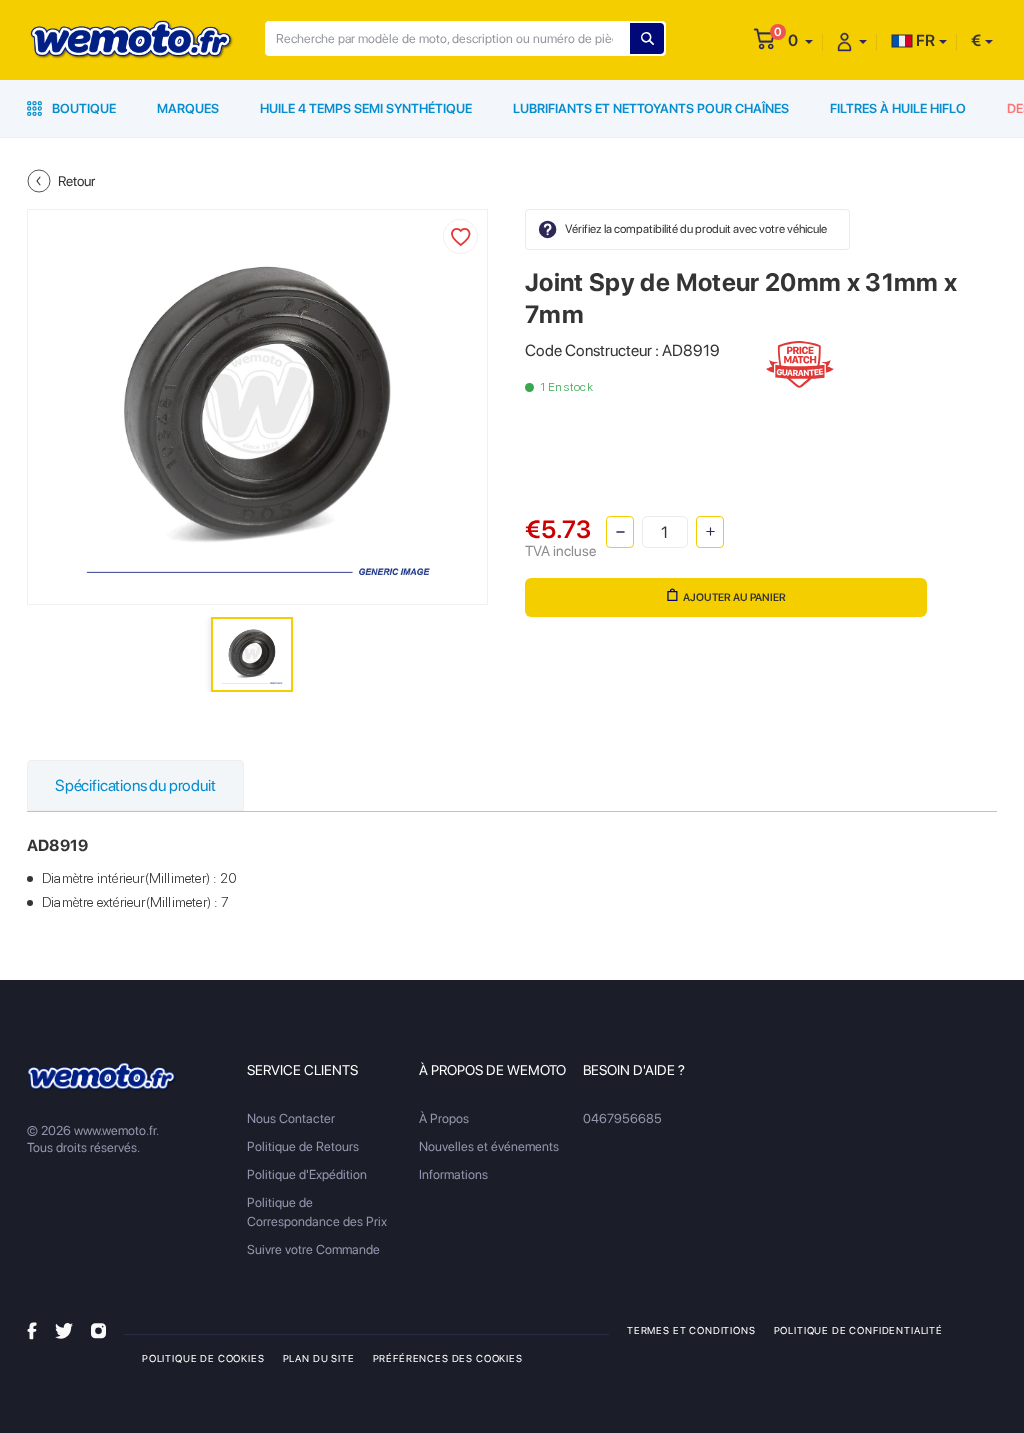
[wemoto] (102, 1077)
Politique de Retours (303, 1146)
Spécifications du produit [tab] (135, 785)
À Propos (444, 1118)
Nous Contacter (291, 1118)
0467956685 (622, 1118)
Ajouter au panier (734, 597)
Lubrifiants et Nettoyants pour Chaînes (651, 108)
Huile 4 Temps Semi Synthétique (366, 108)
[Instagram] (98, 1329)
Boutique (82, 108)
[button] (800, 40)
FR (924, 40)
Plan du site (319, 1358)
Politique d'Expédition (307, 1174)
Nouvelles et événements (489, 1146)
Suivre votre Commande (313, 1249)
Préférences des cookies (448, 1358)
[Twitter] (64, 1329)
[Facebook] (32, 1329)
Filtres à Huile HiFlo (898, 108)
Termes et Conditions (691, 1330)
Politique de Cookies (203, 1358)
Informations (453, 1174)
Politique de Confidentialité (858, 1330)
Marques (188, 108)
